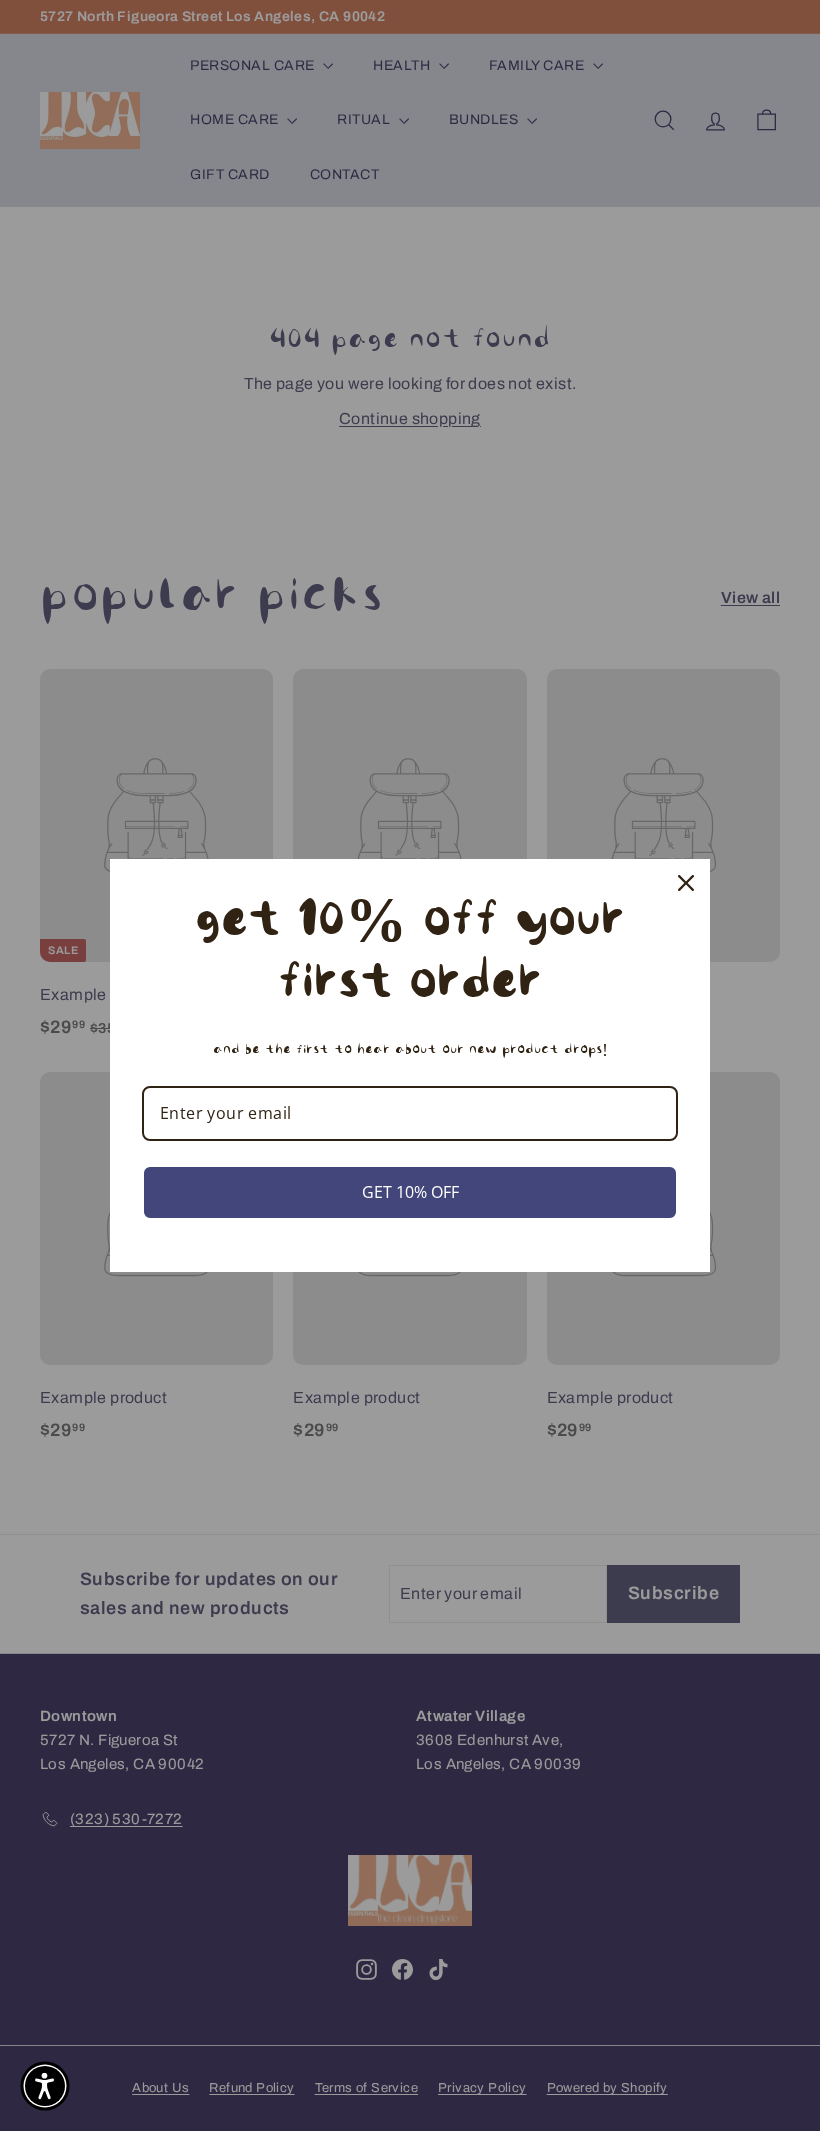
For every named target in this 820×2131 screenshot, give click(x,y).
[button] (45, 2086)
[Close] (686, 883)
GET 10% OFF (410, 1192)
